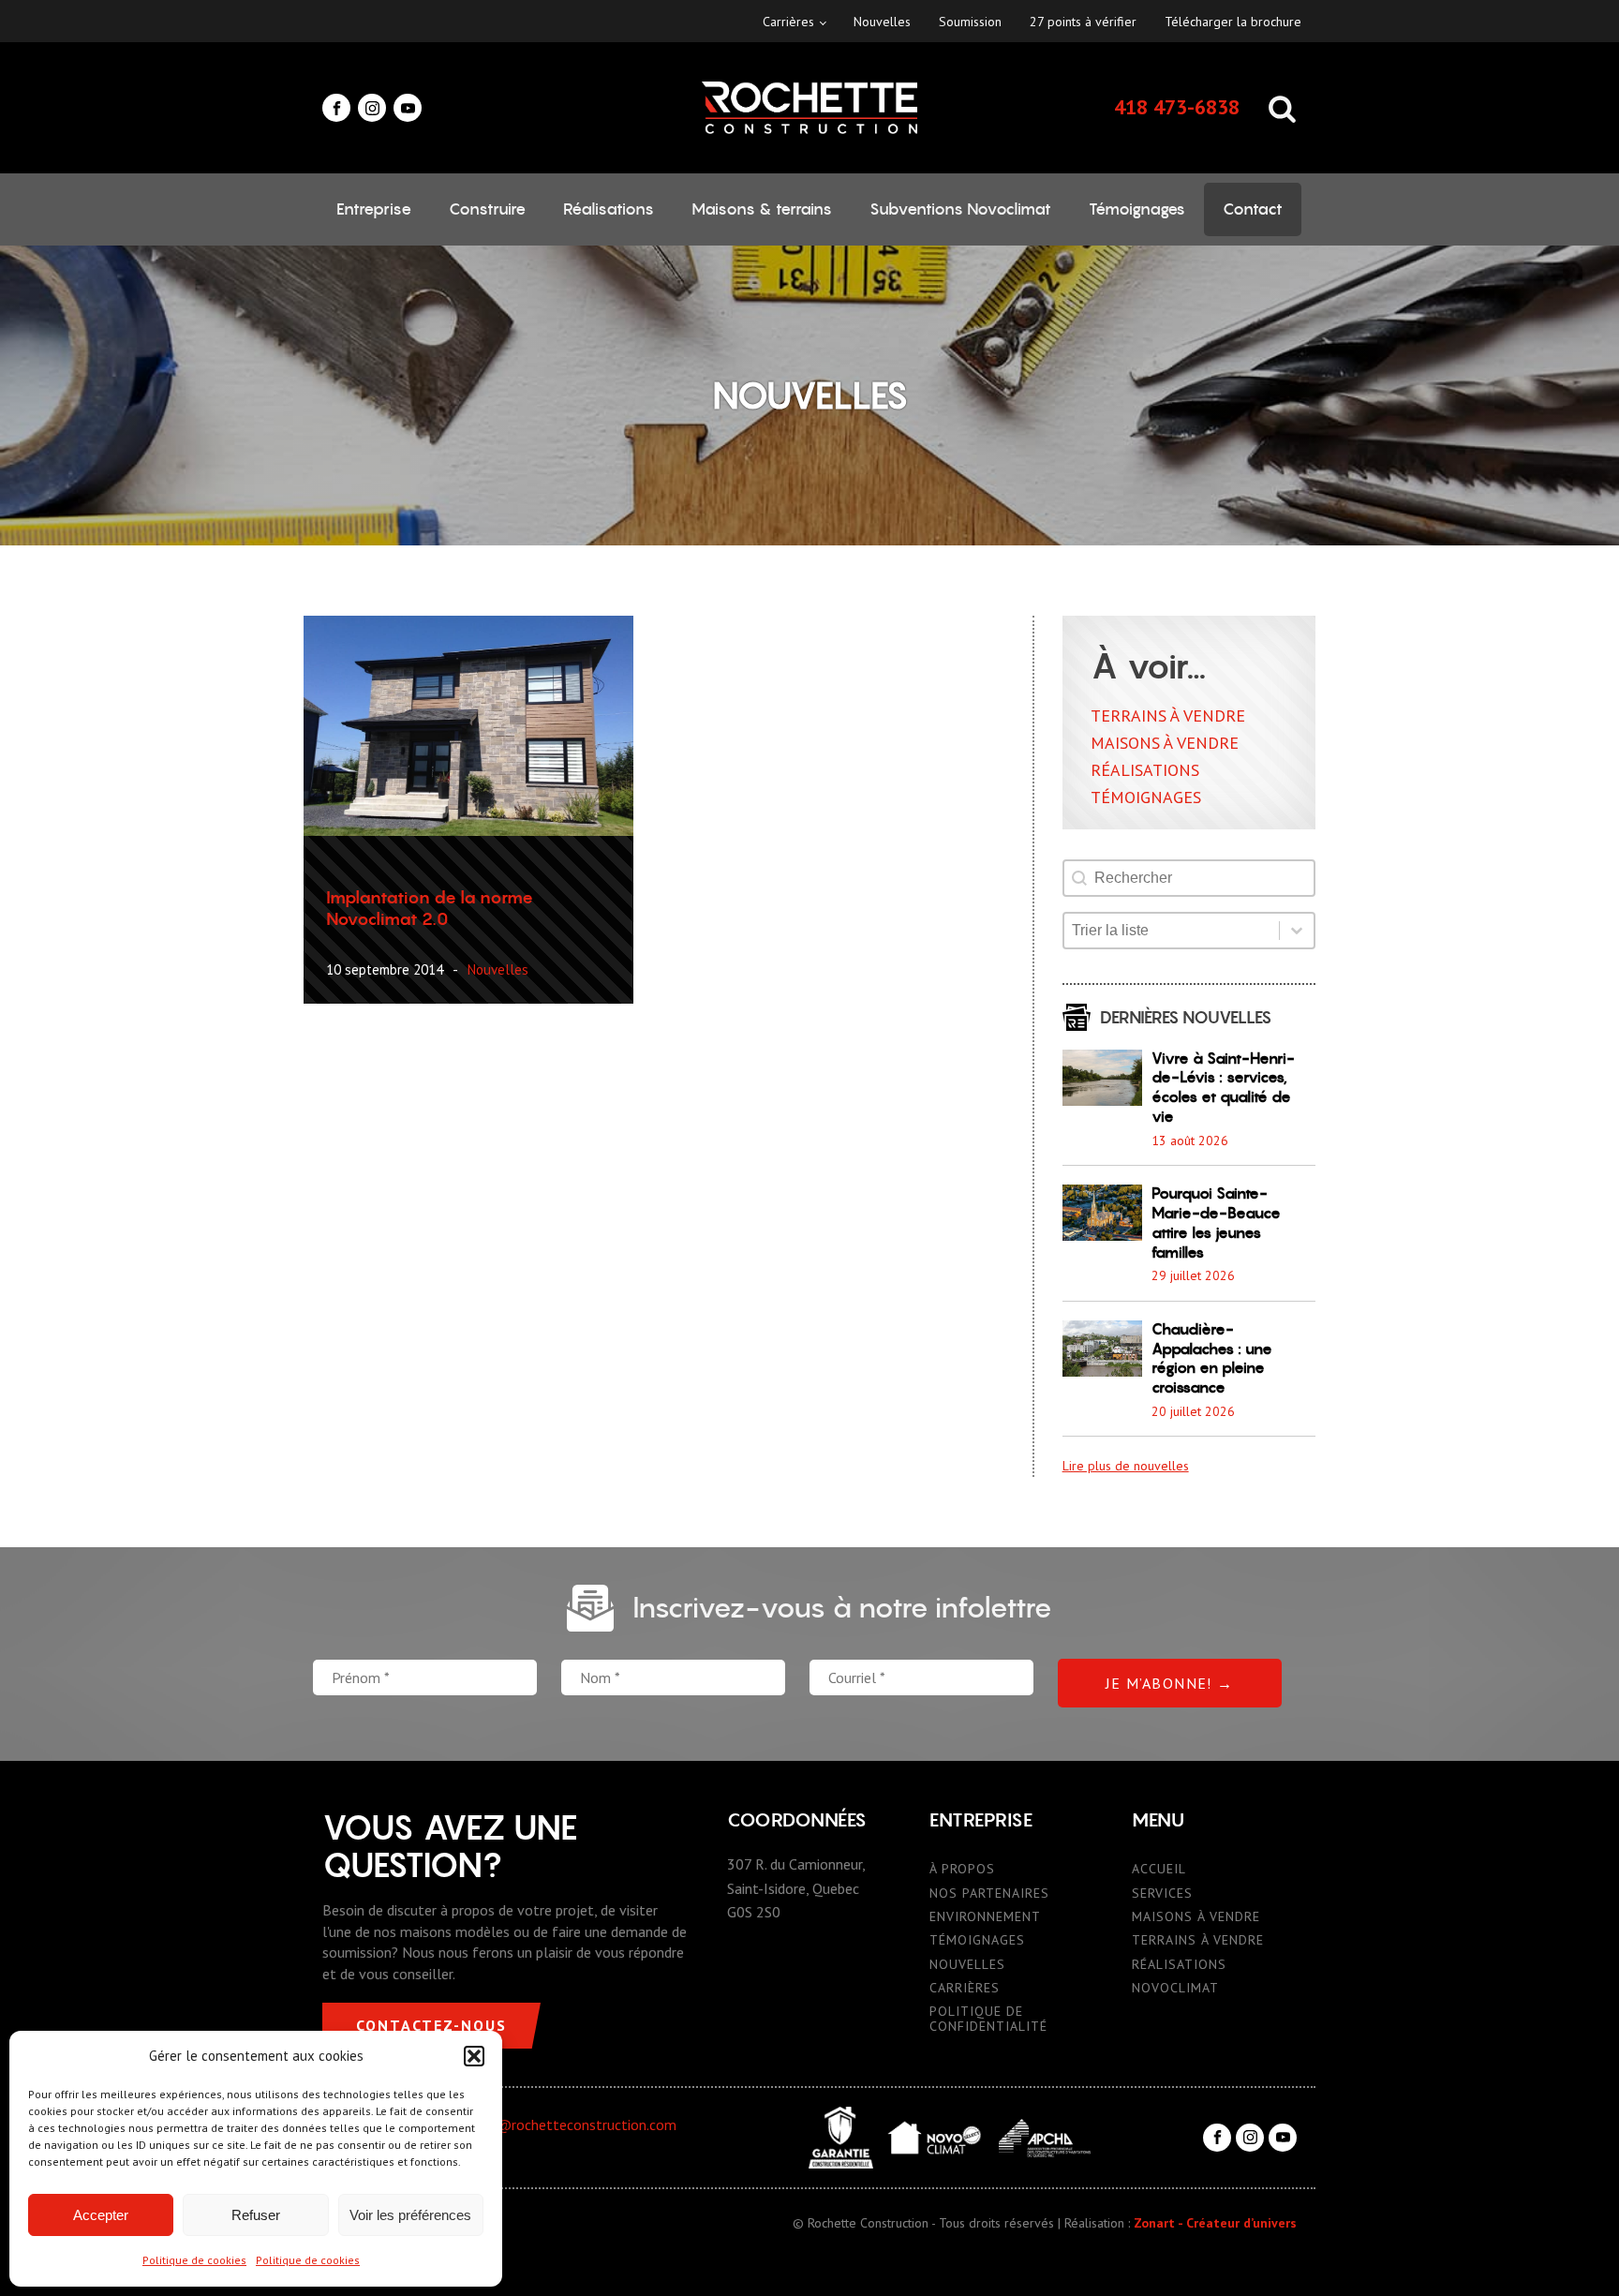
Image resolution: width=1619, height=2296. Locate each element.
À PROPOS (962, 1869)
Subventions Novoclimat (960, 209)
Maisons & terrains (762, 209)
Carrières (788, 22)
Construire (487, 209)
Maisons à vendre (1165, 743)
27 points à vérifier (1083, 22)
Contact (1253, 209)
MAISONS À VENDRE (1196, 1917)
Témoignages (1137, 209)
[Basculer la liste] (1297, 931)
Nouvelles (882, 22)
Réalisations (609, 209)
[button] (474, 2056)
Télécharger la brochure (1233, 22)
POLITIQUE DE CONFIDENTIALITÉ (988, 2019)
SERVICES (1162, 1893)
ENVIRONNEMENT (985, 1917)
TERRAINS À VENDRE (1198, 1940)
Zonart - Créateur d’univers (1215, 2223)
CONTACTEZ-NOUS (431, 2025)
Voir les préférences (410, 2215)
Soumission (970, 22)
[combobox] (1172, 931)
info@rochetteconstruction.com (573, 2125)
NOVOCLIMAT (1175, 1988)
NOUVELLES (967, 1965)
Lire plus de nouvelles (1126, 1466)
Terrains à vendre (1168, 716)
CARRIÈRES (965, 1988)
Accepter (101, 2215)
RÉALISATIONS (1179, 1965)
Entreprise (374, 209)
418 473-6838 (1177, 107)
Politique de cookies (194, 2260)
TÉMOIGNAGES (977, 1940)
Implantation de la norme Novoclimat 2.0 (430, 908)
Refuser (256, 2215)
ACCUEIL (1159, 1869)
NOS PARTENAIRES (989, 1893)
